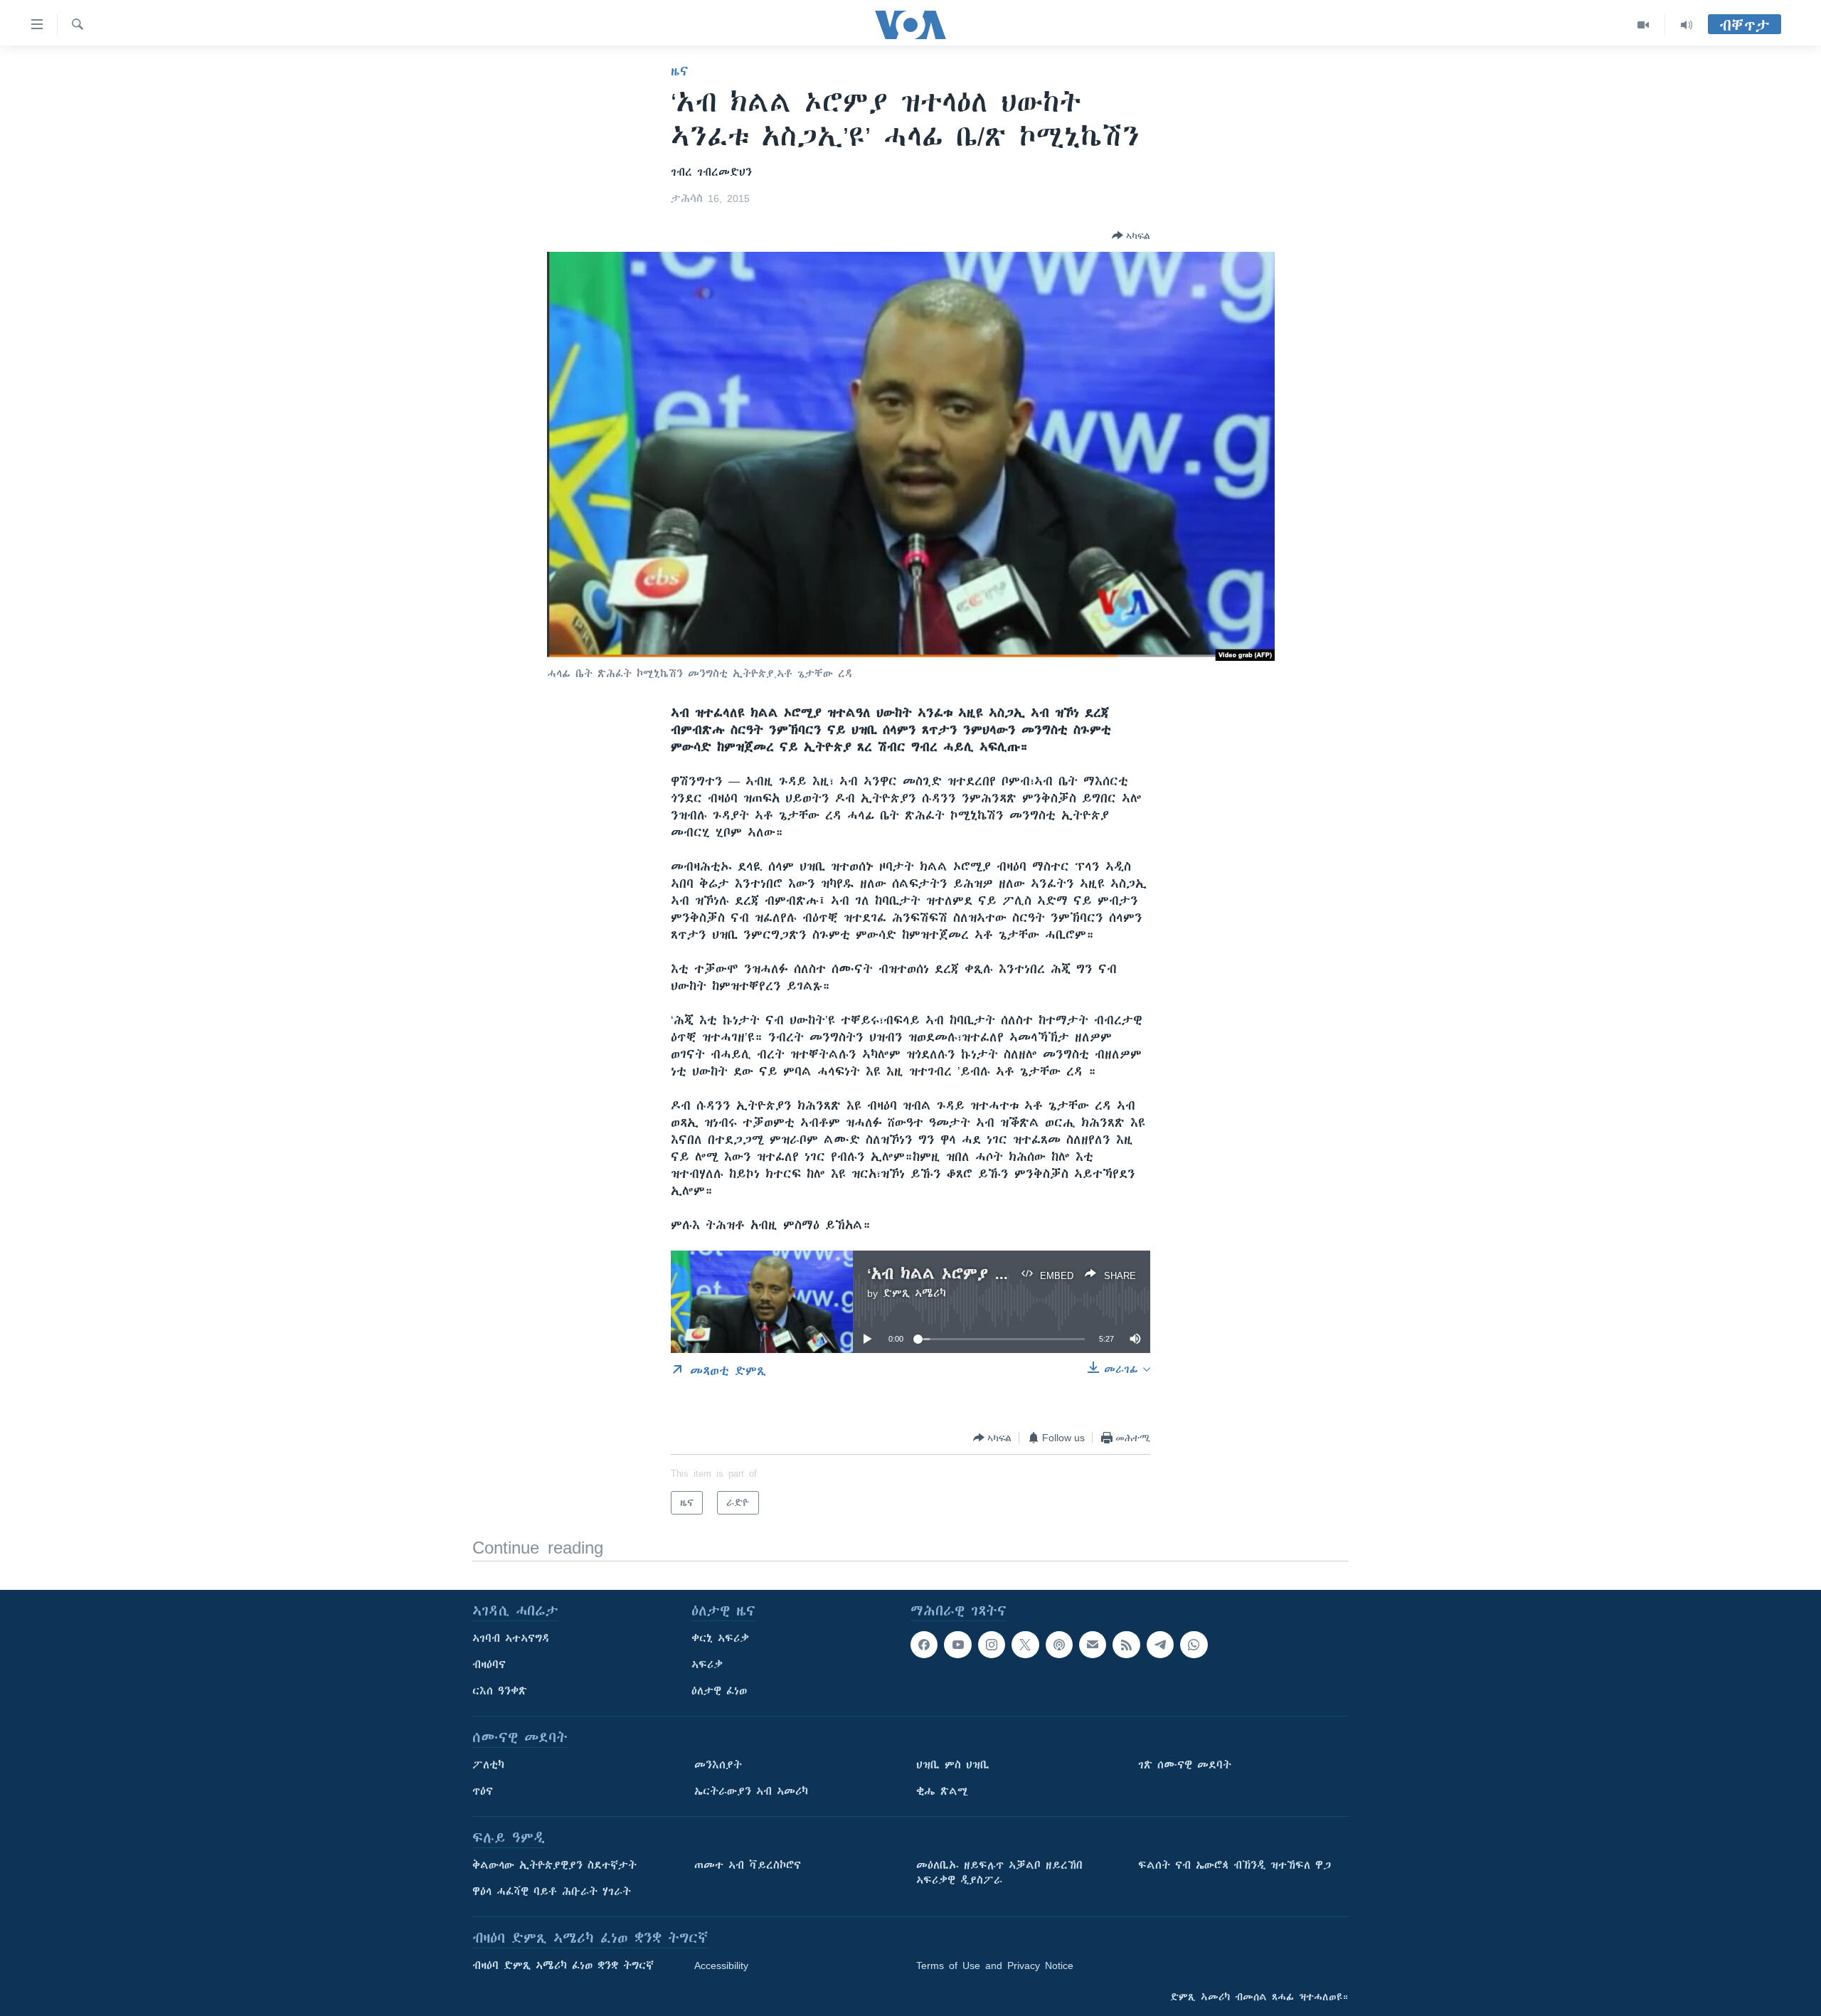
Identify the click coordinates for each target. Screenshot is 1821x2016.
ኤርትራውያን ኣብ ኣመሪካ (751, 1791)
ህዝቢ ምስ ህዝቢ (953, 1765)
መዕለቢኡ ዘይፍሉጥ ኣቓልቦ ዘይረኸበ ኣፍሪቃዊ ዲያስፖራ (999, 1873)
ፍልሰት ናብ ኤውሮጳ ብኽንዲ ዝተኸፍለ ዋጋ (1235, 1865)
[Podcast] (1059, 1645)
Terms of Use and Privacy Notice (995, 1965)
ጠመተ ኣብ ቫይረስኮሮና (748, 1865)
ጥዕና (483, 1791)
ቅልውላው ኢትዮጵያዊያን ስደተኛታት (554, 1865)
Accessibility (721, 1965)
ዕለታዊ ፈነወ (719, 1691)
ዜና (680, 71)
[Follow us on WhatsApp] (1194, 1645)
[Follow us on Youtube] (957, 1645)
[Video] (1644, 25)
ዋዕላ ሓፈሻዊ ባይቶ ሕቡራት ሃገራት (552, 1892)
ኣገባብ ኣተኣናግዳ (511, 1638)
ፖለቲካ (488, 1765)
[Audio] (1687, 25)
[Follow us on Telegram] (1160, 1645)
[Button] (1131, 235)
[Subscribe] (1093, 1645)
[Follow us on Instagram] (992, 1645)
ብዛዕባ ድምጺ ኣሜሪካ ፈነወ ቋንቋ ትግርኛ (563, 1965)
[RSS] (1126, 1645)
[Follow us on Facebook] (924, 1645)
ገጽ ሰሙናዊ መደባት (1185, 1765)
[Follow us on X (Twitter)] (1025, 1645)
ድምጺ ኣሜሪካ (914, 1293)
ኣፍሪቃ (707, 1665)
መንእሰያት (718, 1765)
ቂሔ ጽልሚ (942, 1791)
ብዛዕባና (489, 1665)
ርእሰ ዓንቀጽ (500, 1691)
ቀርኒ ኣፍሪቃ (720, 1638)
